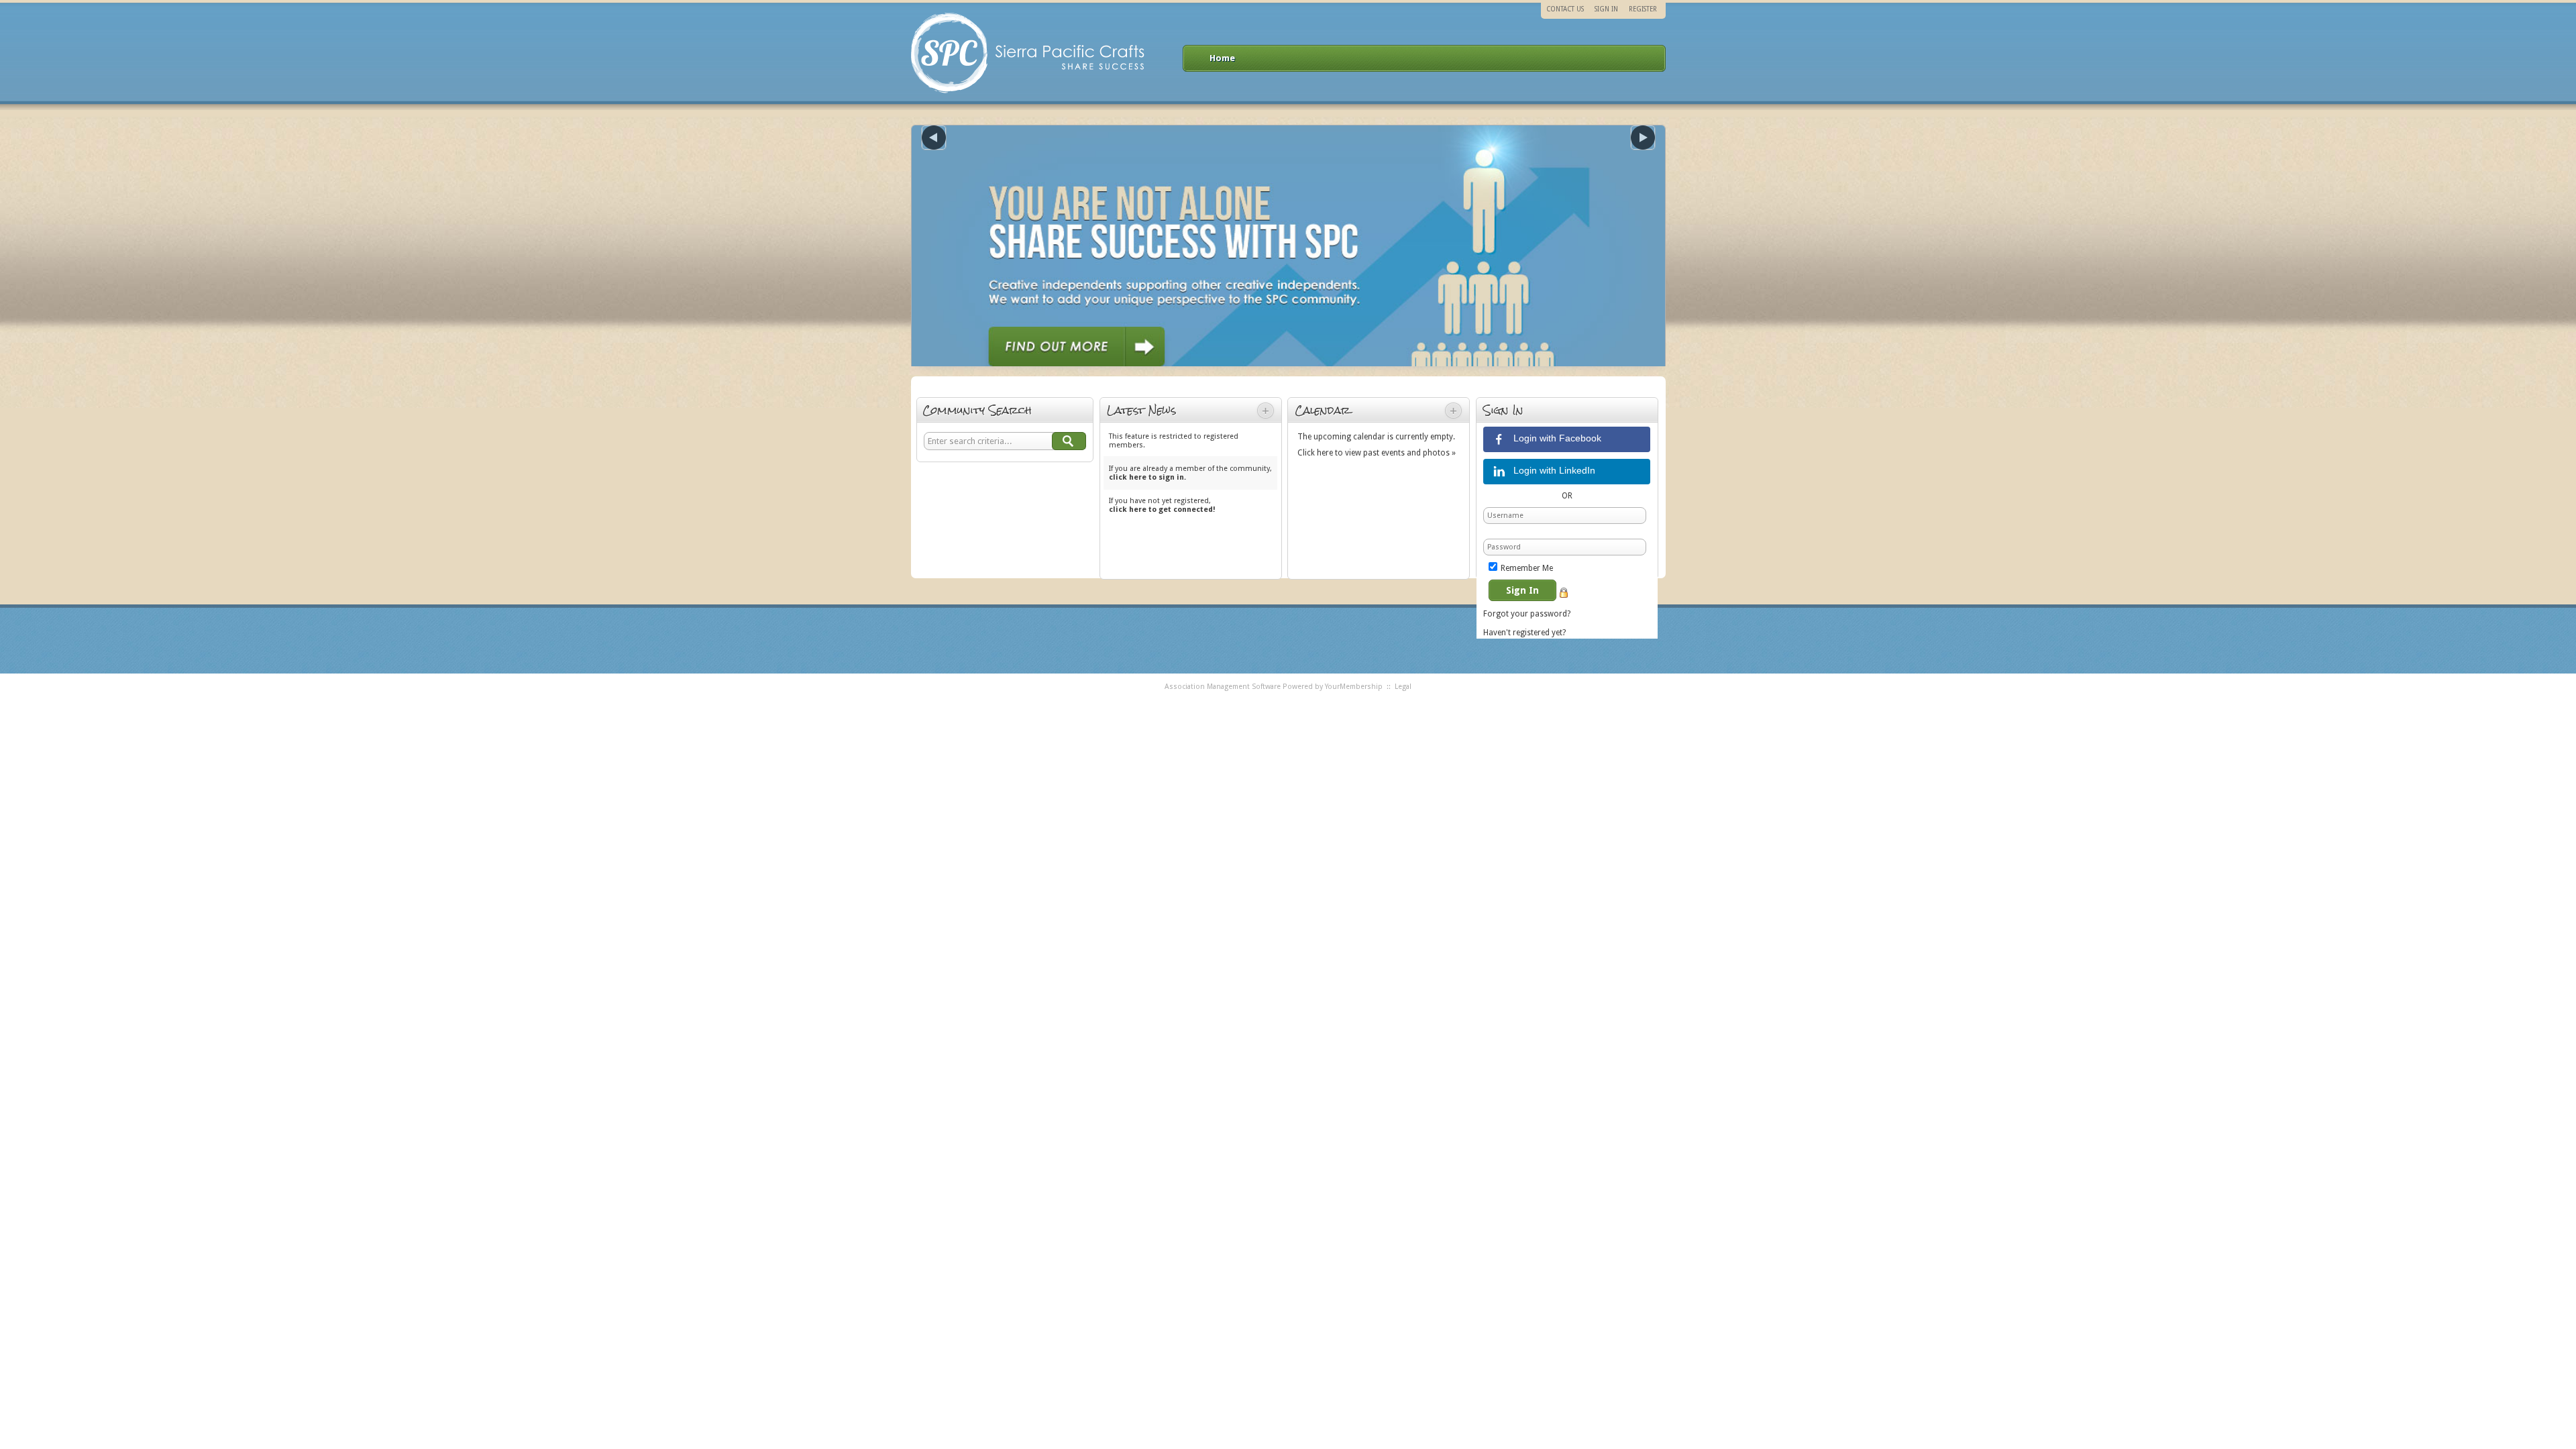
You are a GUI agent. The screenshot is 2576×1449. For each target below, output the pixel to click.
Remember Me (1527, 568)
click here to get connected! (1162, 509)
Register (1643, 9)
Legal (1403, 687)
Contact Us (1565, 9)
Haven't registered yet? (1524, 633)
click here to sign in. (1147, 477)
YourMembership (1354, 687)
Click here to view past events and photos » (1377, 453)
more (1266, 411)
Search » (1069, 441)
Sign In (1606, 9)
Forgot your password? (1527, 614)
